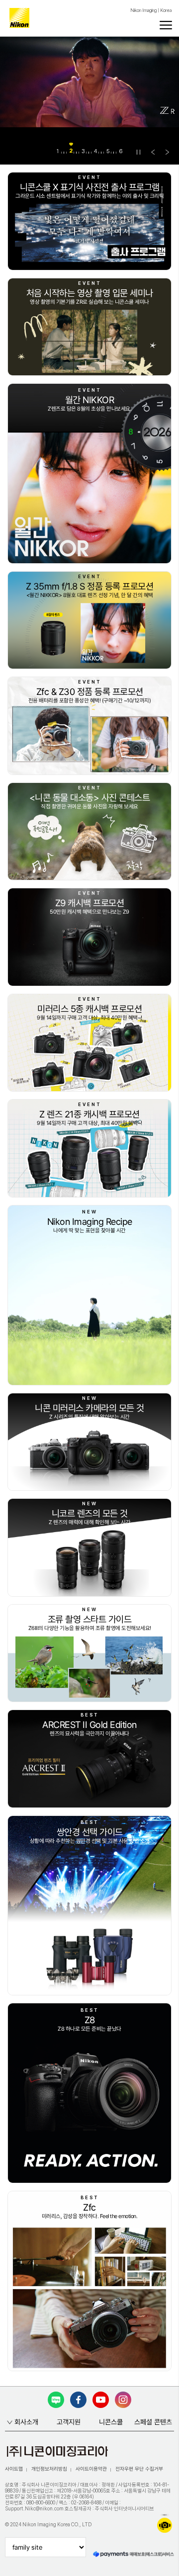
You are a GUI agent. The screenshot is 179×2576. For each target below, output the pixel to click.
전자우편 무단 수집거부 (139, 2469)
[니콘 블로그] (56, 2400)
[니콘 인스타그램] (123, 2400)
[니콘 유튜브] (101, 2400)
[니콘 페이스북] (78, 2400)
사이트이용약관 (91, 2469)
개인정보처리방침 (49, 2469)
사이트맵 (14, 2469)
